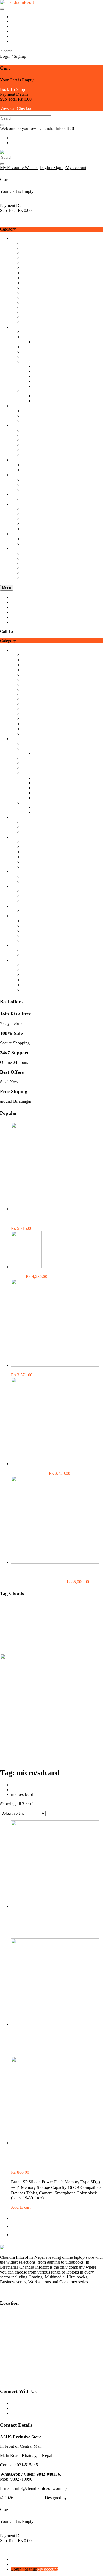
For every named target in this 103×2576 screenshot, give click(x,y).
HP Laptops (32, 352)
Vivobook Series (47, 381)
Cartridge (30, 568)
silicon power (32, 1639)
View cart (8, 108)
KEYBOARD (11, 1625)
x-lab (79, 1645)
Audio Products (25, 475)
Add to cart (21, 2207)
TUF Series (43, 376)
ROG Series (44, 371)
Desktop (40, 401)
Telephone (31, 519)
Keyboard (31, 450)
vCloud (28, 297)
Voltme (28, 263)
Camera (82, 1607)
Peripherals (21, 504)
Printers (18, 548)
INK (26, 563)
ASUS (28, 268)
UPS (99, 1639)
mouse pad (31, 430)
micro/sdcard (61, 1625)
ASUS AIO (43, 366)
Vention (29, 322)
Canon (28, 553)
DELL (63, 1612)
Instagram (20, 2413)
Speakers (30, 489)
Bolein (28, 312)
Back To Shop (12, 89)
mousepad (8, 1630)
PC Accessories (24, 425)
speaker (48, 1639)
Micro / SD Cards (37, 465)
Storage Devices (25, 460)
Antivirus (6, 1607)
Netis (27, 258)
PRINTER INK (75, 1630)
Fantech (29, 288)
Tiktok (17, 2408)
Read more (20, 1936)
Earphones (31, 480)
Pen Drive (31, 470)
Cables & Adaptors (38, 435)
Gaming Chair (34, 524)
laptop (38, 396)
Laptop (39, 342)
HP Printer (31, 558)
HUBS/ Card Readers (41, 445)
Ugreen (28, 283)
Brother (29, 573)
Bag (26, 514)
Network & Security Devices (36, 494)
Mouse (28, 455)
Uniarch (29, 544)
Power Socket (34, 509)
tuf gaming (63, 1639)
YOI (26, 292)
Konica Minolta (36, 253)
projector (95, 1630)
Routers (29, 499)
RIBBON (6, 1639)
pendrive (23, 1630)
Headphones (33, 484)
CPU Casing (33, 420)
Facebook (20, 2403)
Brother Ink (68, 1607)
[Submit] (2, 125)
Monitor (29, 411)
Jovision (29, 539)
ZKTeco (29, 317)
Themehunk (78, 2498)
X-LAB (29, 307)
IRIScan (29, 302)
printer (55, 1630)
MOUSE (90, 1624)
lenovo (44, 1624)
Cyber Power (34, 248)
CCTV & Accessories (30, 534)
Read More (10, 2291)
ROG (18, 1639)
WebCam (30, 529)
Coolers (29, 416)
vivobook (26, 1645)
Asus (18, 1606)
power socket (39, 1631)
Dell (26, 278)
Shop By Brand (25, 238)
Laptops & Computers (30, 327)
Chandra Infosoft (29, 2498)
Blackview (31, 243)
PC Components (25, 406)
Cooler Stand (30, 1612)
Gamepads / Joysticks (41, 440)
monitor (75, 1625)
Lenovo (29, 273)
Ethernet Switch (10, 1619)
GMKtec (30, 347)
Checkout (25, 108)
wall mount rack (60, 1645)
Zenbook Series (47, 386)
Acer (26, 332)
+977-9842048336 (30, 631)
